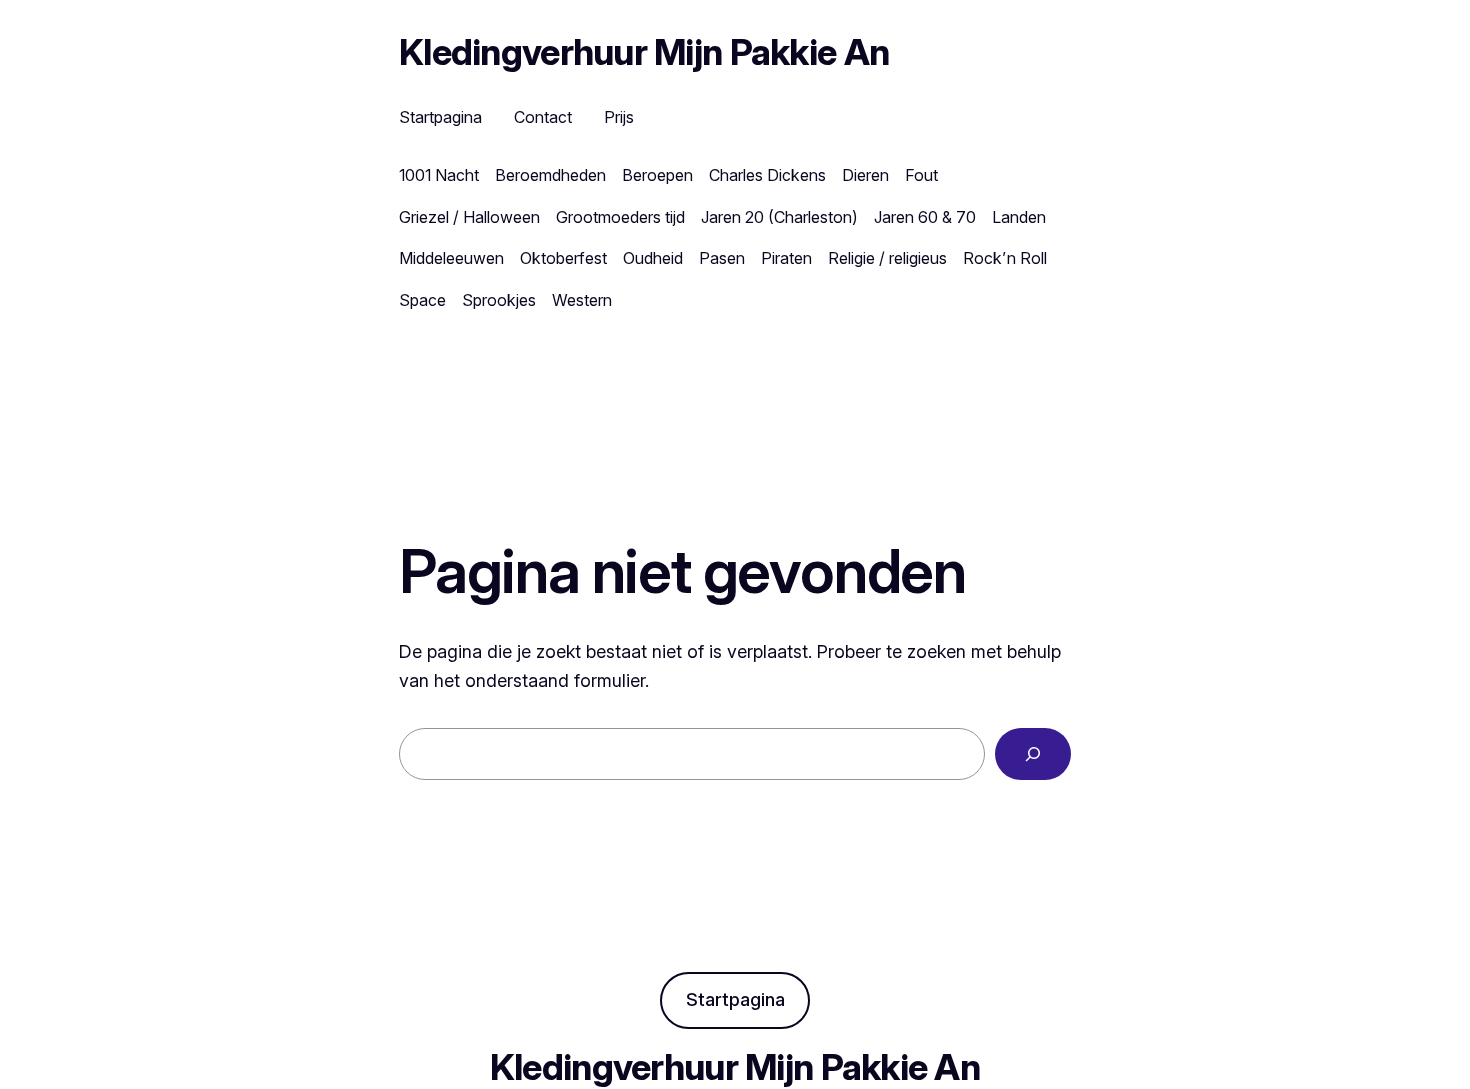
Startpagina (735, 999)
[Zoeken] (1033, 754)
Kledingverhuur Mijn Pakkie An (644, 52)
